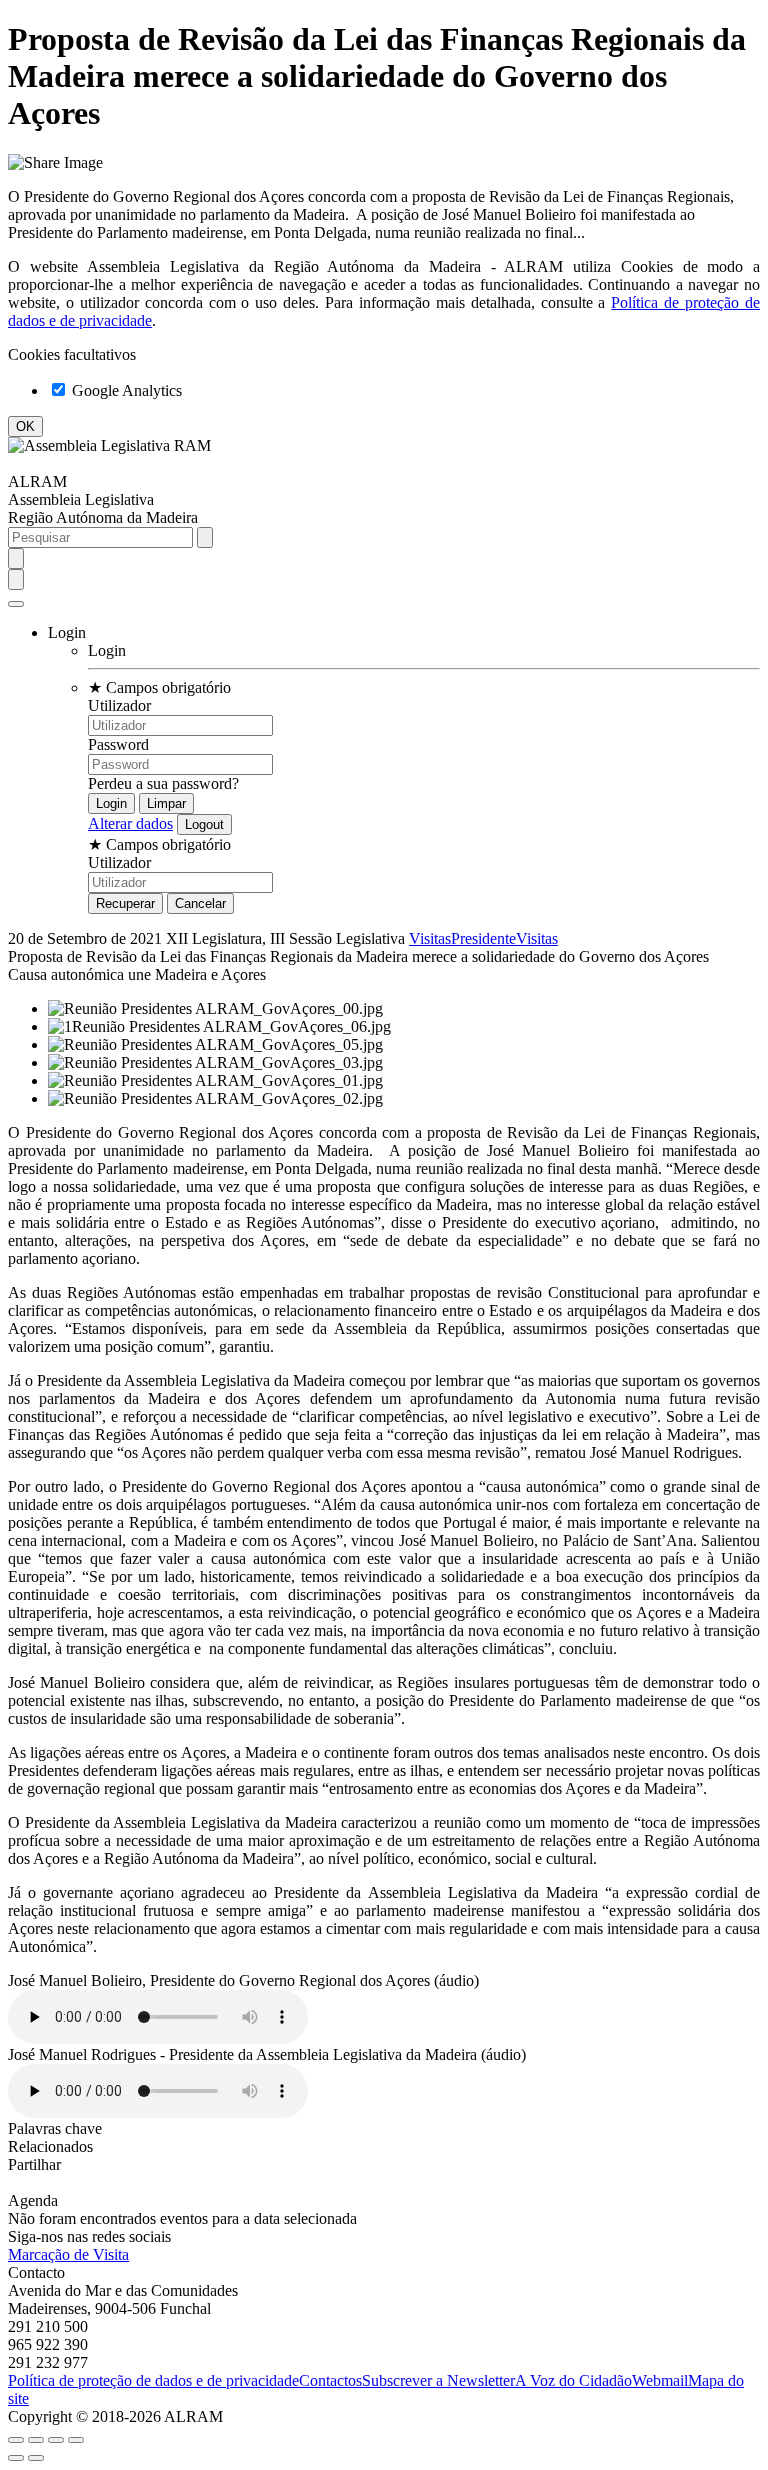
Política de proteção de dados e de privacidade (153, 2380)
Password (118, 744)
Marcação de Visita (68, 2254)
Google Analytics (125, 390)
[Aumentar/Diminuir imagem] (76, 2440)
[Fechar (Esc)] (16, 2440)
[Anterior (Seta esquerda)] (16, 2458)
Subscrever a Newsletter (438, 2380)
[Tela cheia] (56, 2440)
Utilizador (119, 705)
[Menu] (16, 604)
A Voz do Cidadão (573, 2380)
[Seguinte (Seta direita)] (36, 2458)
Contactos (330, 2380)
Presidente (483, 938)
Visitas (430, 938)
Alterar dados (130, 823)
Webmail (660, 2380)
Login (107, 650)
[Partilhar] (36, 2440)
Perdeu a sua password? (163, 783)
